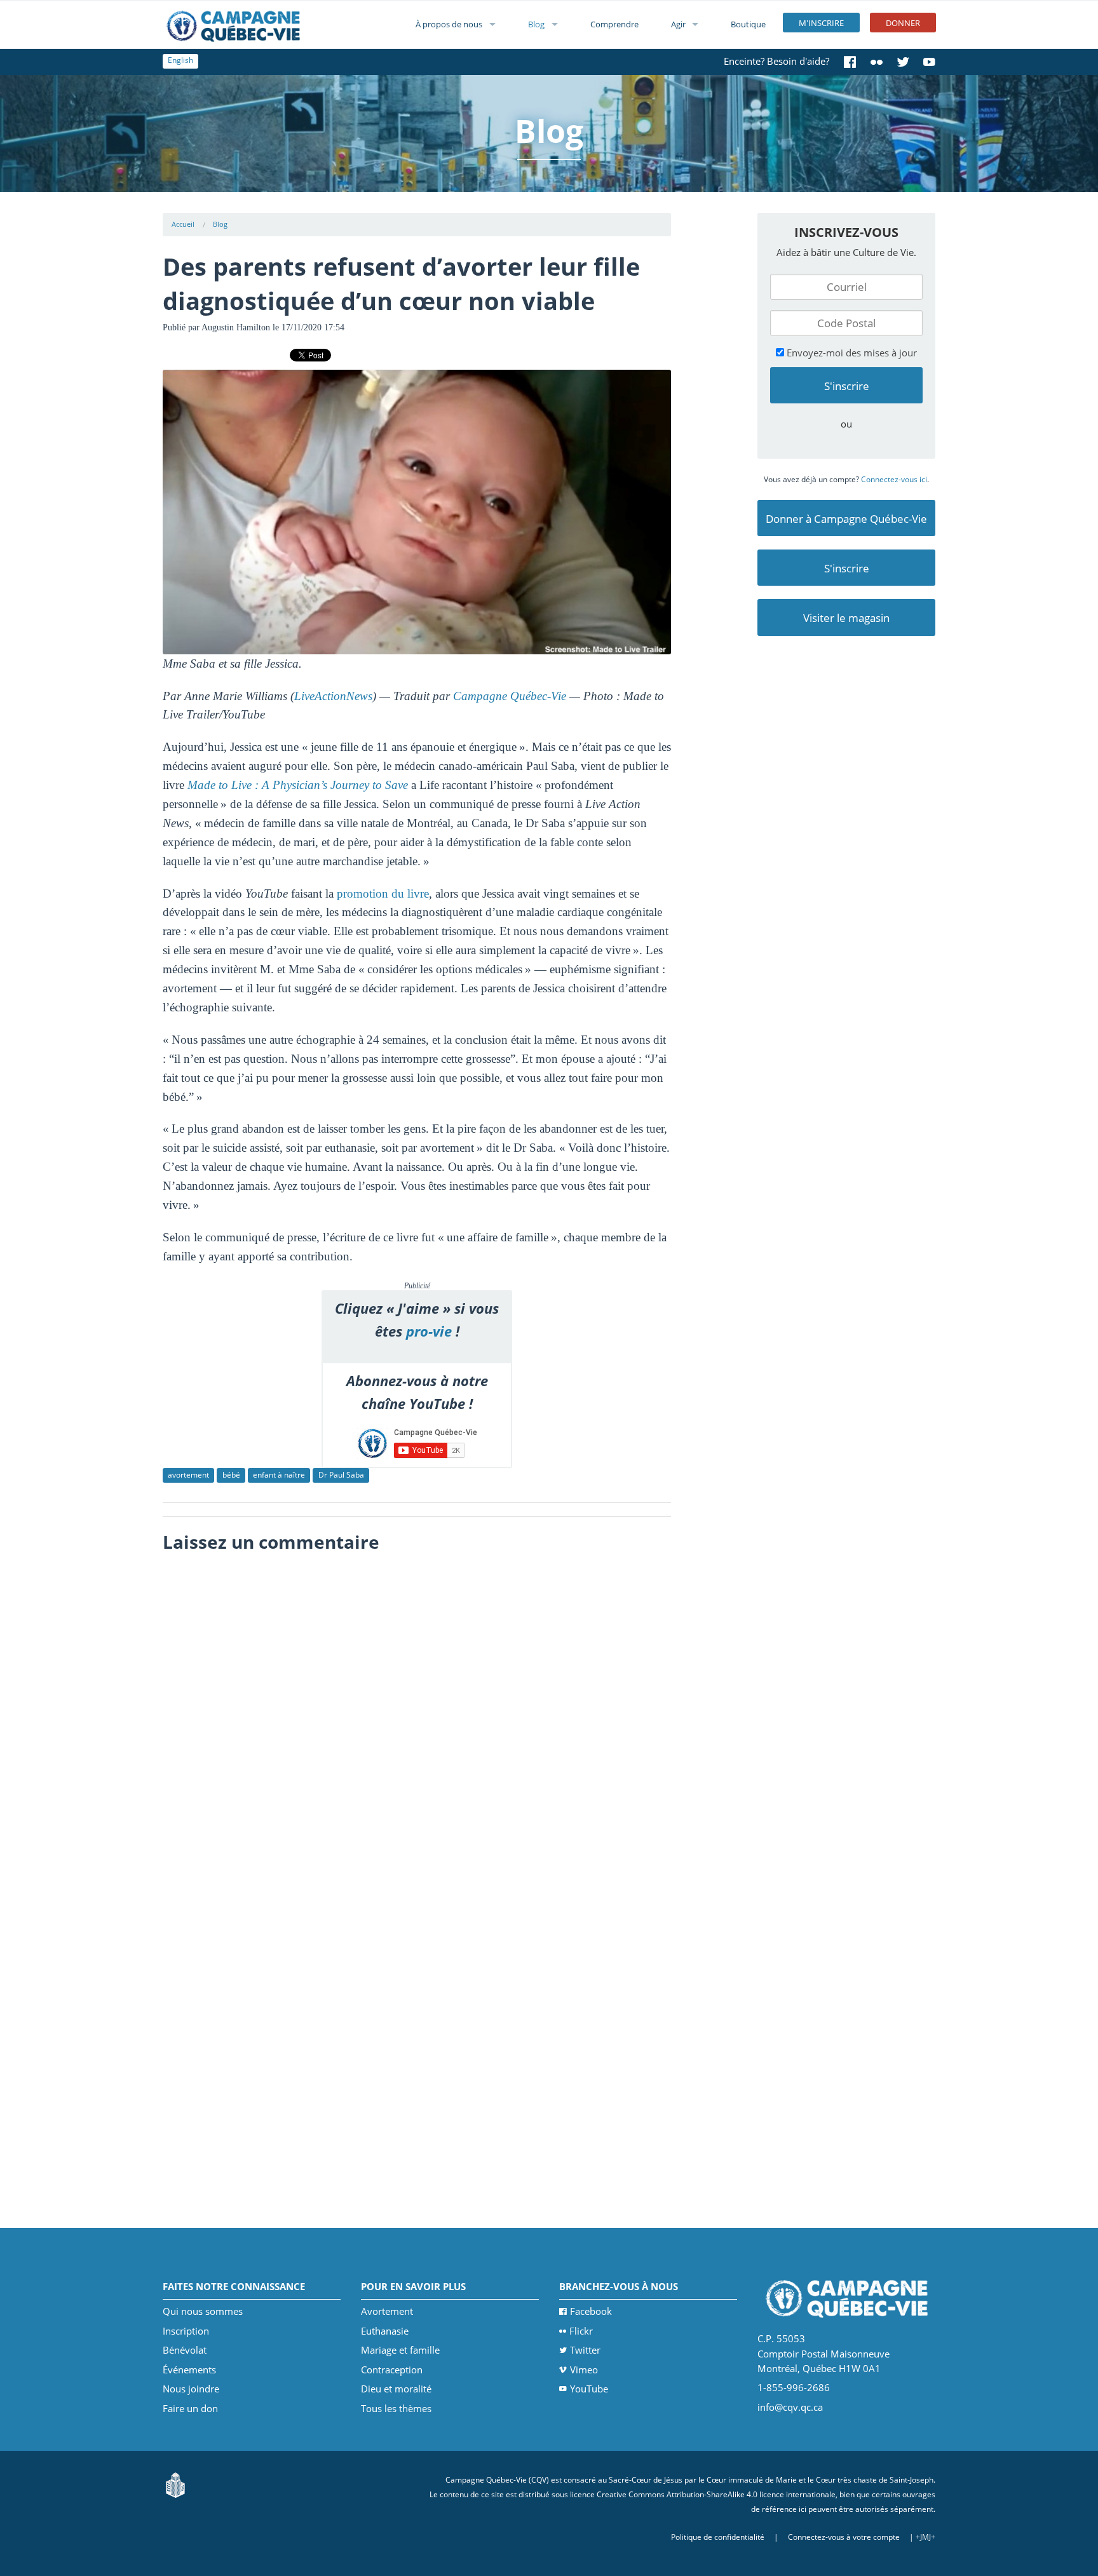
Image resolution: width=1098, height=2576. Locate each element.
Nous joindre (191, 2389)
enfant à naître (279, 1475)
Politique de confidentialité (718, 2537)
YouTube (589, 2389)
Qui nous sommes (203, 2311)
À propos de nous (449, 24)
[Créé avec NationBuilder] (175, 2484)
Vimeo (584, 2370)
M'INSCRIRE (821, 23)
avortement (188, 1475)
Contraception (392, 2370)
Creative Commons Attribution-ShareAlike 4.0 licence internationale (716, 2494)
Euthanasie (385, 2331)
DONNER (903, 23)
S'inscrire (847, 568)
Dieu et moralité (396, 2389)
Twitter (585, 2350)
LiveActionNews (333, 696)
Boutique (748, 24)
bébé (231, 1475)
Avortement (387, 2311)
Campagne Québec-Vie (510, 696)
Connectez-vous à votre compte (844, 2537)
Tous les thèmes (396, 2408)
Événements (189, 2370)
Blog (536, 24)
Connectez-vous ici (894, 479)
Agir (678, 24)
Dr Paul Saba (341, 1475)
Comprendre (614, 24)
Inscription (186, 2331)
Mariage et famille (400, 2350)
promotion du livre (383, 894)
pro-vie (429, 1331)
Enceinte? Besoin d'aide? (776, 61)
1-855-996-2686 (794, 2387)
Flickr (581, 2331)
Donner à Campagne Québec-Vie (846, 519)
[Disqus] (417, 1718)
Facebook (591, 2311)
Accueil (183, 224)
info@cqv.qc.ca (790, 2407)
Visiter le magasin (846, 618)
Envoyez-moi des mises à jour (851, 353)
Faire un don (190, 2408)
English (180, 60)
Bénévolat (185, 2350)
